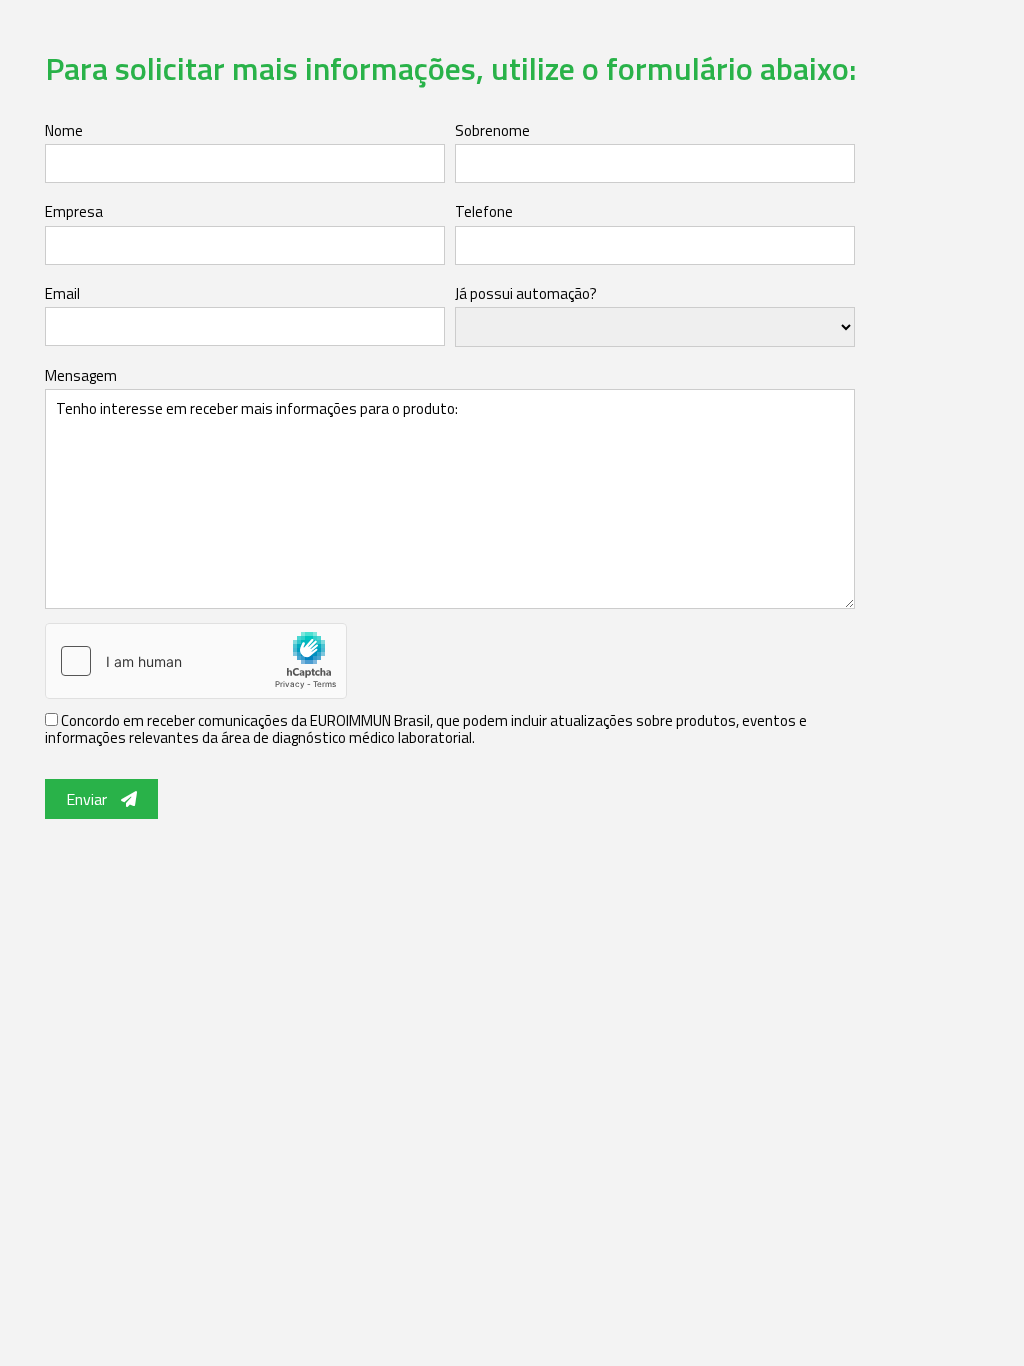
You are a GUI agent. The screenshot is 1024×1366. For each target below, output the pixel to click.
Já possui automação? (526, 293)
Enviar (88, 799)
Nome (64, 130)
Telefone (484, 211)
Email (62, 293)
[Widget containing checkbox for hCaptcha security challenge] (196, 661)
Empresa (74, 211)
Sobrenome (492, 130)
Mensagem (81, 375)
